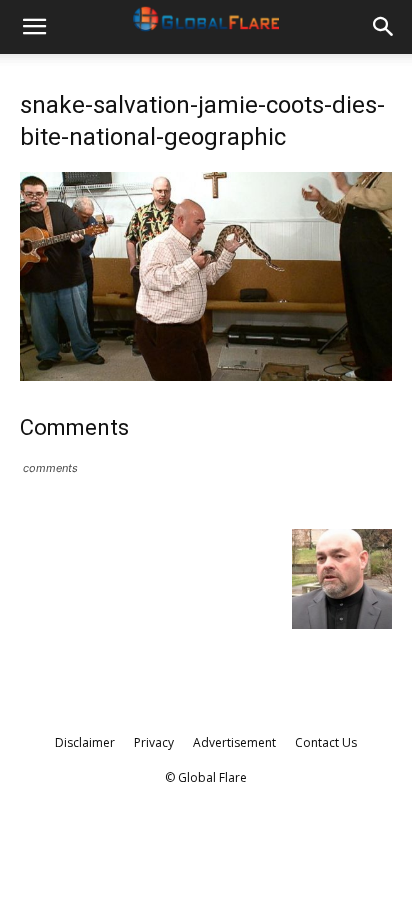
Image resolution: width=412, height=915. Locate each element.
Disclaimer (85, 742)
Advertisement (234, 742)
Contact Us (326, 742)
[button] (34, 27)
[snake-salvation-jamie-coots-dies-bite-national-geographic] (206, 375)
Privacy (154, 742)
